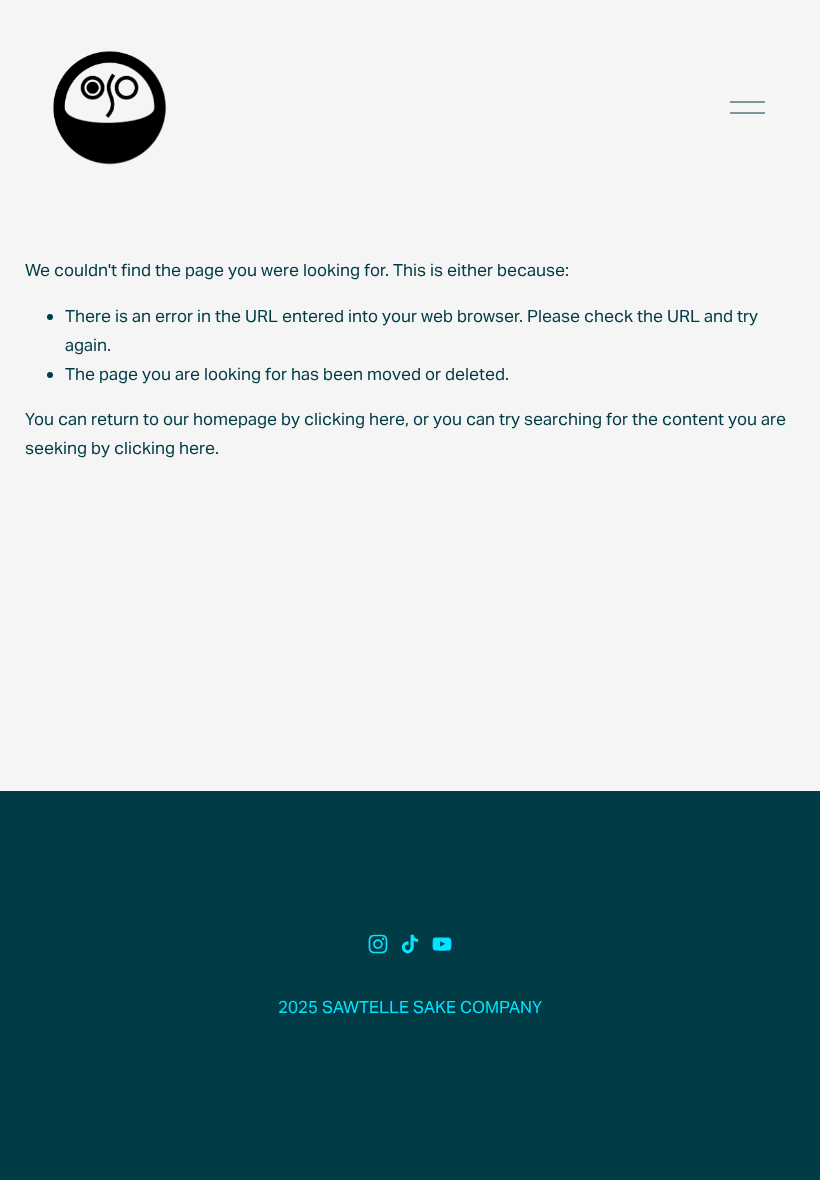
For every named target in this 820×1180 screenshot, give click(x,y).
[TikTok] (410, 944)
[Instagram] (378, 944)
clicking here (354, 419)
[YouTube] (442, 944)
